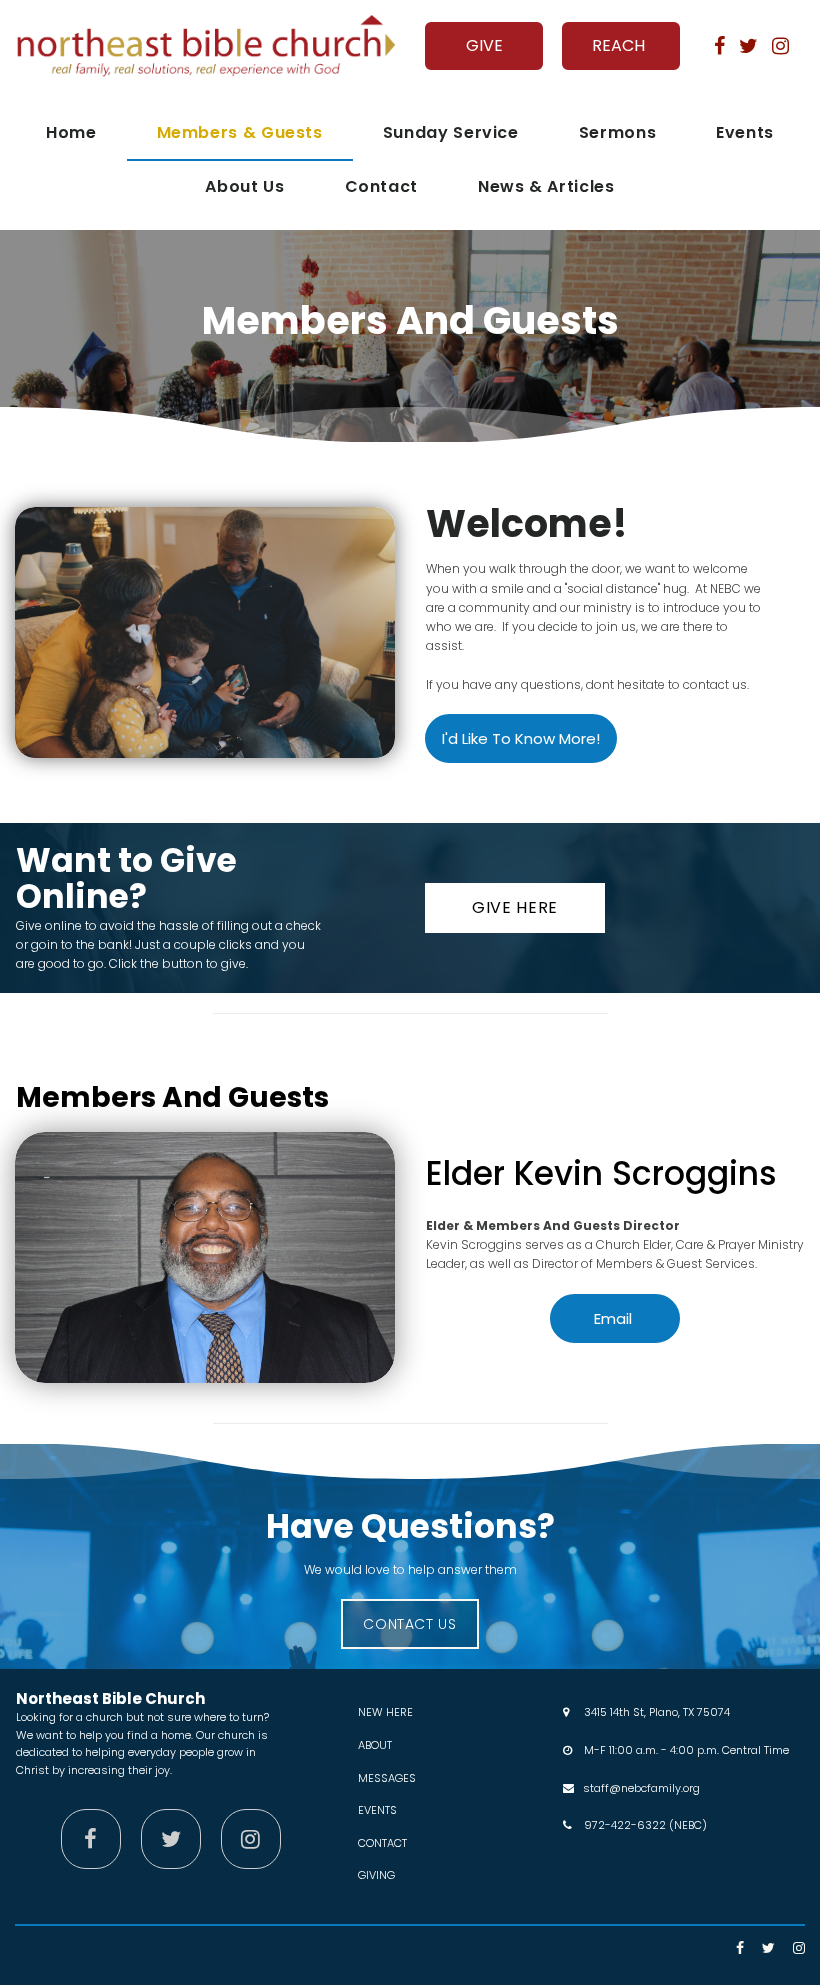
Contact (381, 186)
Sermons (617, 132)
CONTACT (382, 1843)
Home (71, 132)
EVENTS (377, 1810)
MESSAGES (387, 1778)
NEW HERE (385, 1712)
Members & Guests (240, 132)
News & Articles (546, 186)
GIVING (376, 1875)
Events (745, 132)
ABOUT (375, 1745)
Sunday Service (451, 132)
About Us (244, 186)
